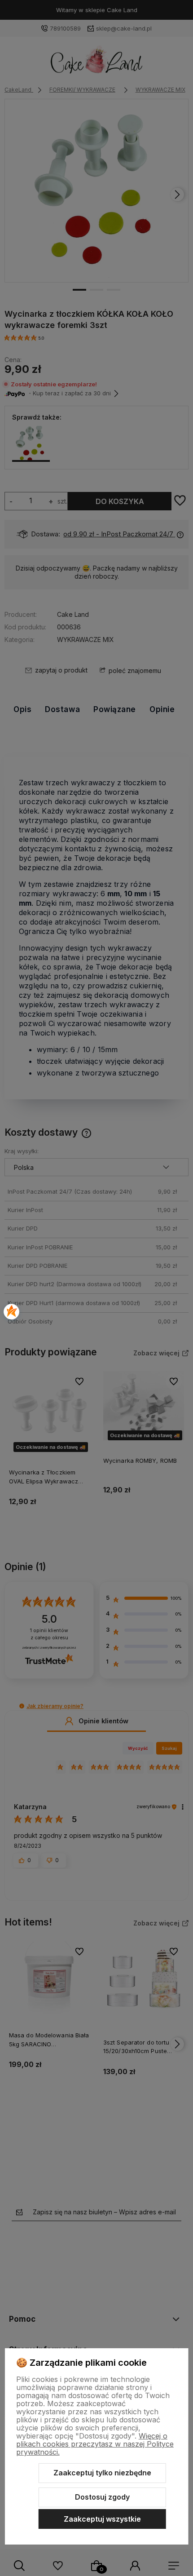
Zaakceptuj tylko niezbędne (102, 2473)
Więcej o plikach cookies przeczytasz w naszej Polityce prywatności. (95, 2444)
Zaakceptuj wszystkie (102, 2519)
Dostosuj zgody (102, 2497)
